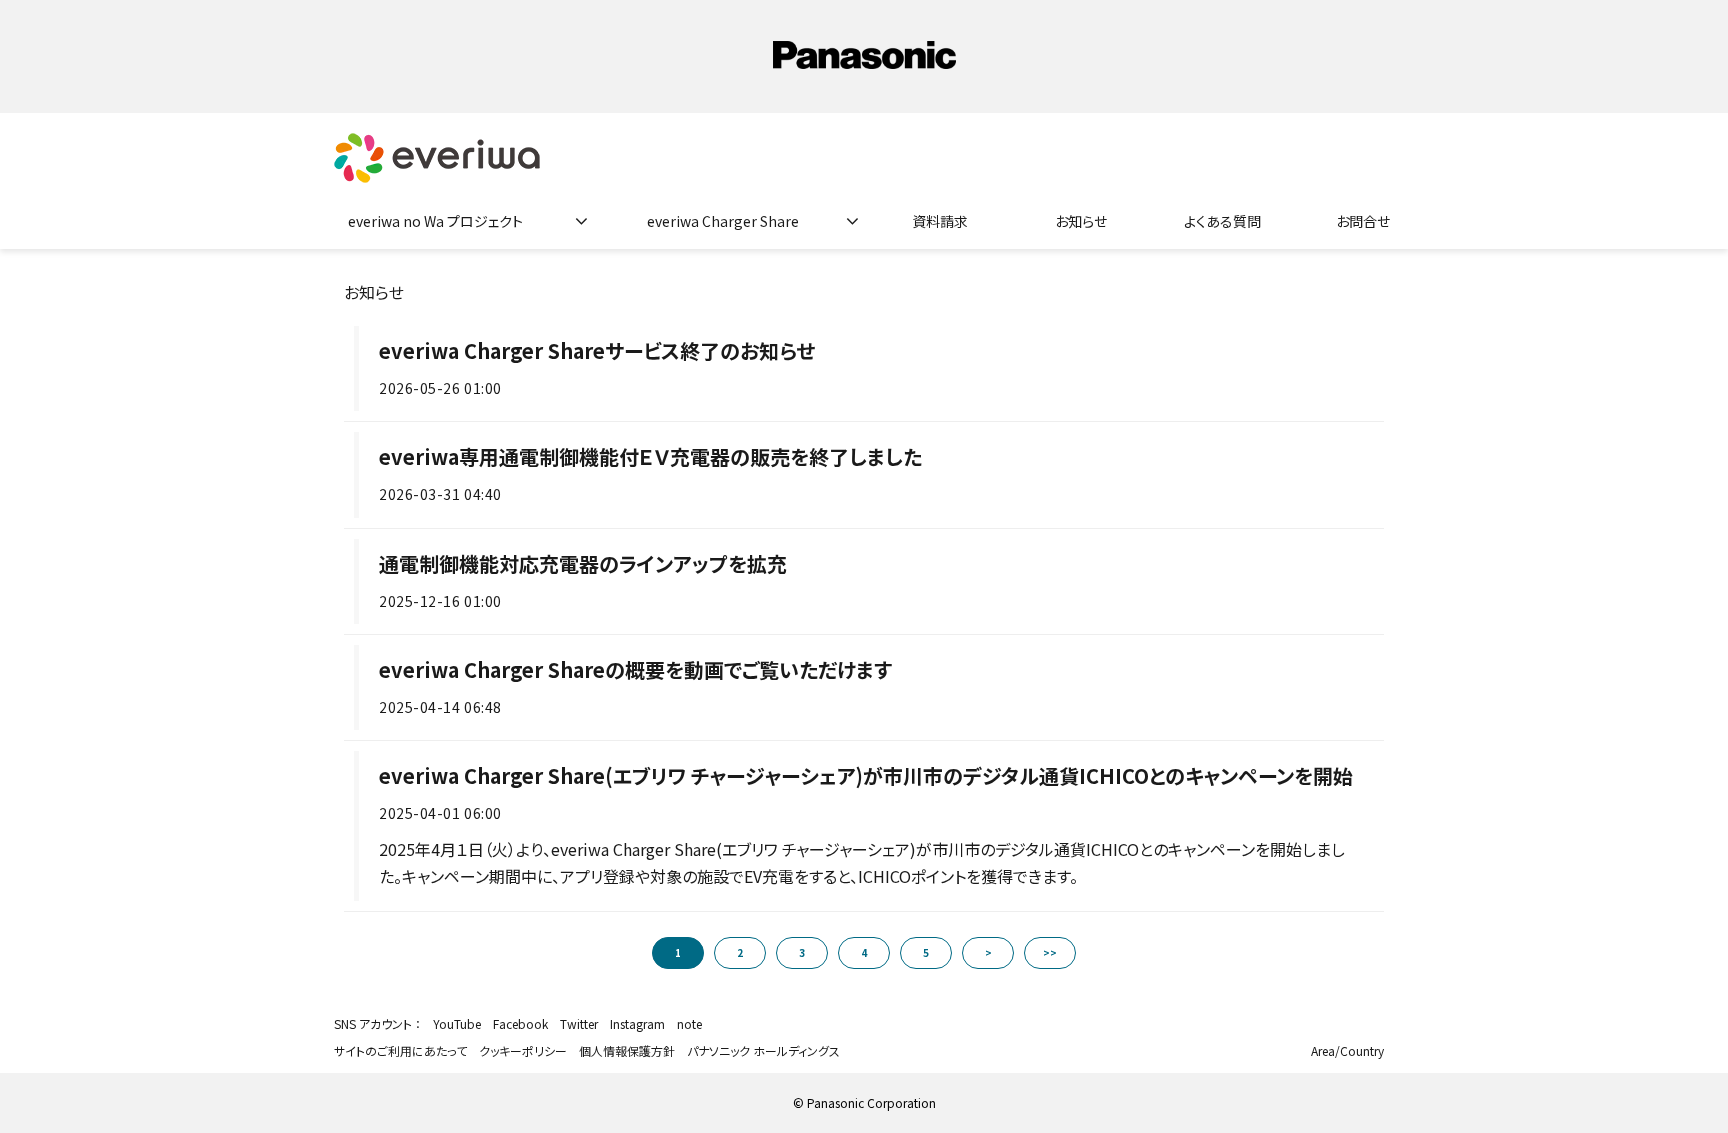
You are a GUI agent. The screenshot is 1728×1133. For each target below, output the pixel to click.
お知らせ (1081, 221)
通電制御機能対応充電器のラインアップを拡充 (583, 563)
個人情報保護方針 (627, 1050)
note (689, 1023)
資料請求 (940, 221)
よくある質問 (1222, 221)
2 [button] (740, 952)
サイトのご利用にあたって (400, 1050)
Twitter (579, 1023)
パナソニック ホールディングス (763, 1050)
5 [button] (926, 952)
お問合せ (1363, 221)
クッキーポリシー (523, 1050)
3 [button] (802, 952)
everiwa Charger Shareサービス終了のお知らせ (597, 350)
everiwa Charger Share (723, 221)
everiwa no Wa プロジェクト (435, 221)
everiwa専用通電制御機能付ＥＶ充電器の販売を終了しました (650, 456)
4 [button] (864, 952)
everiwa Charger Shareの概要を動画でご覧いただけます (635, 669)
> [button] (988, 952)
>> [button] (1050, 952)
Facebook (520, 1023)
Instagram (637, 1023)
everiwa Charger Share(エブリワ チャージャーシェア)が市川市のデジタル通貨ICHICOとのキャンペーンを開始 (866, 775)
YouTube (457, 1023)
